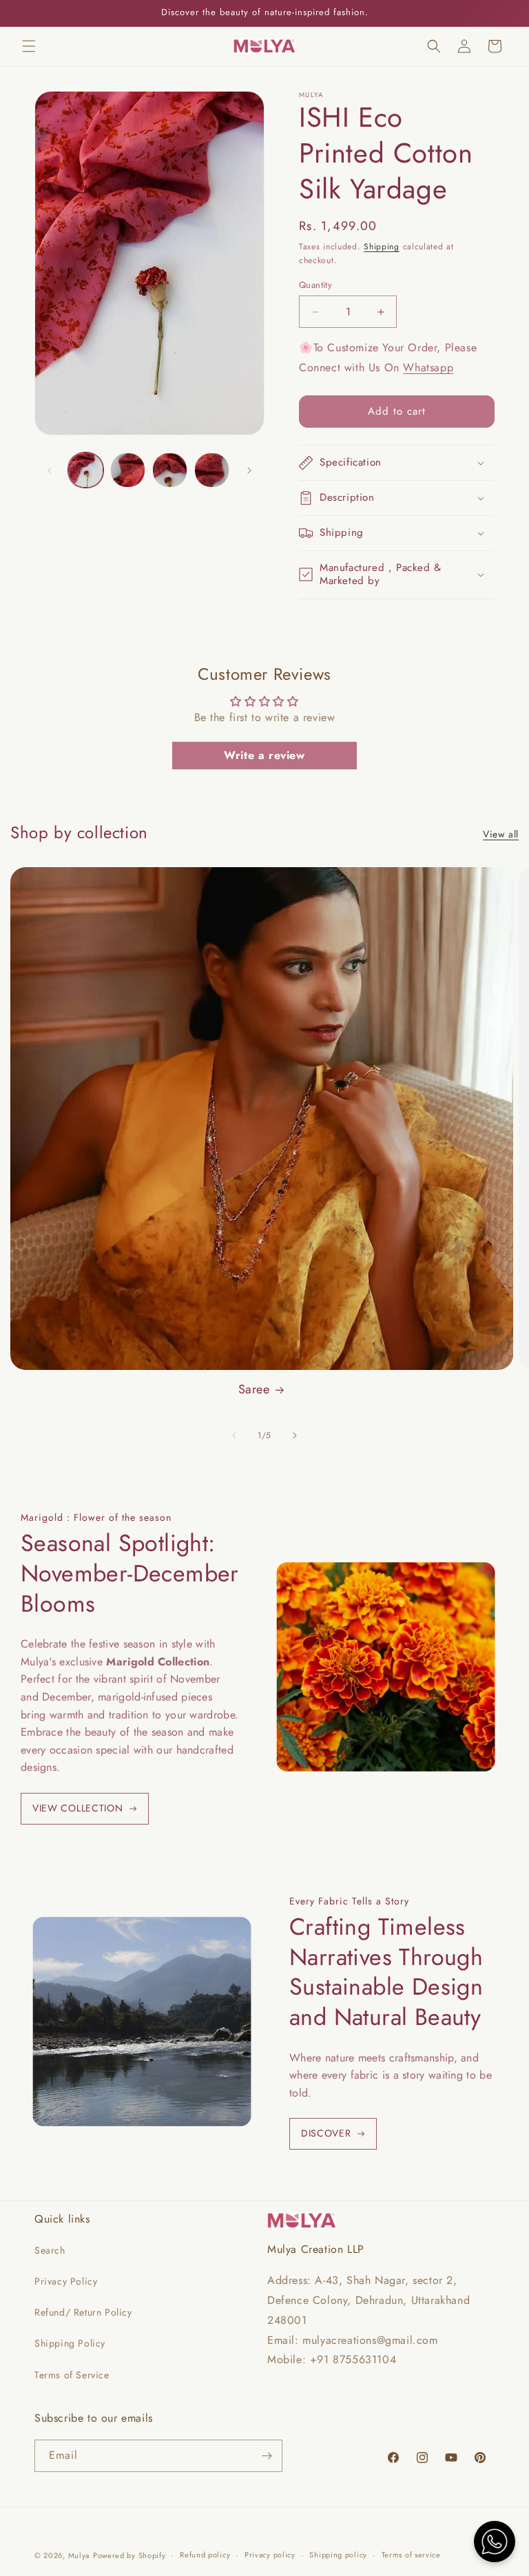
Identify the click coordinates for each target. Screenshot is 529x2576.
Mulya (79, 2555)
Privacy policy (270, 2555)
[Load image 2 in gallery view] (128, 470)
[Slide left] (50, 470)
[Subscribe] (267, 2456)
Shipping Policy (70, 2343)
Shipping (382, 247)
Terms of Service (72, 2375)
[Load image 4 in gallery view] (212, 470)
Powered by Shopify (129, 2555)
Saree (254, 1390)
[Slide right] (249, 470)
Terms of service (411, 2555)
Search (50, 2250)
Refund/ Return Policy (83, 2312)
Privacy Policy (66, 2281)
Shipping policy (338, 2555)
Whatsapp (428, 367)
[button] (29, 46)
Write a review (264, 755)
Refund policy (205, 2555)
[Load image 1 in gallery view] (86, 470)
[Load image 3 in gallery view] (170, 470)
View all (501, 834)
